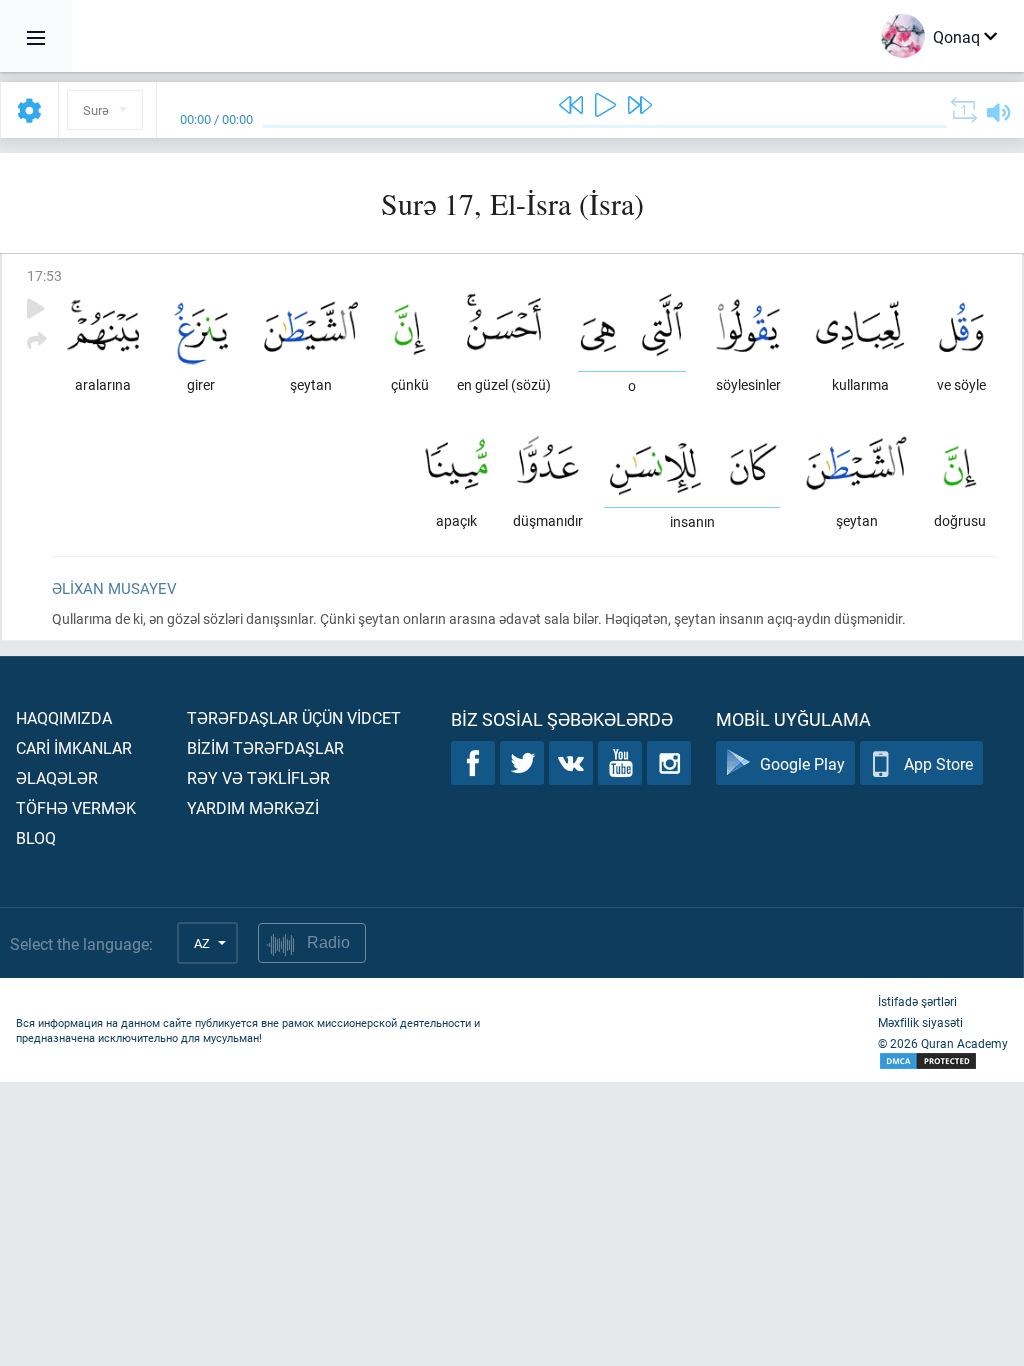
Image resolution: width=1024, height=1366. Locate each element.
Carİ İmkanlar (74, 747)
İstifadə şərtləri (917, 1001)
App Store (938, 763)
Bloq (36, 837)
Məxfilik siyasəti (920, 1022)
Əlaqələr (57, 777)
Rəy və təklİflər (258, 777)
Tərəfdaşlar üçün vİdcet (294, 717)
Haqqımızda (64, 717)
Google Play (802, 763)
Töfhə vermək (76, 807)
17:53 (44, 275)
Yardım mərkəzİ (253, 807)
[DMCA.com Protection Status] (943, 1061)
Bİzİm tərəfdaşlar (265, 747)
